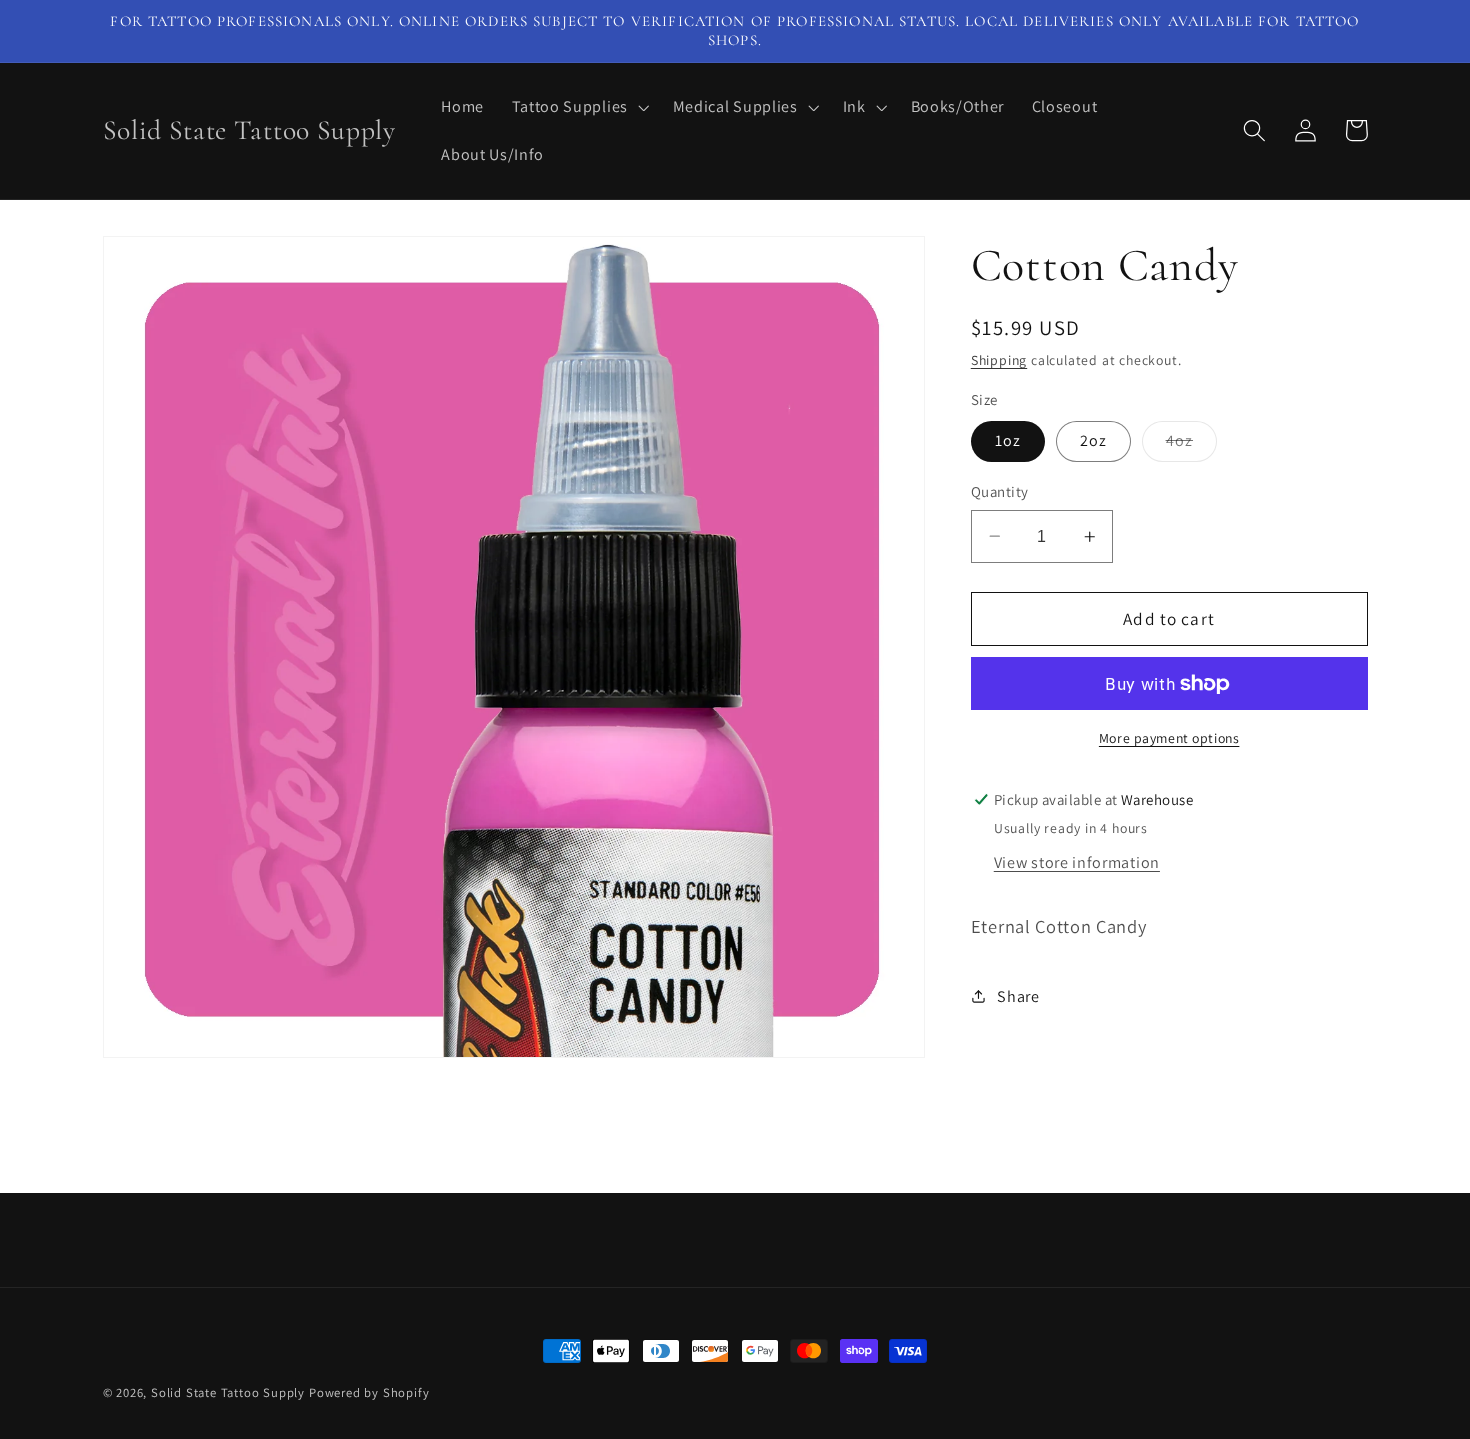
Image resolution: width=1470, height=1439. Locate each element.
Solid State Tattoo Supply (228, 1392)
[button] (578, 107)
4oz (1191, 445)
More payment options (1169, 738)
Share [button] (1018, 996)
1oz (1008, 440)
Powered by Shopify (369, 1392)
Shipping (999, 360)
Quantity (1000, 491)
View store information (1077, 862)
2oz (1093, 440)
